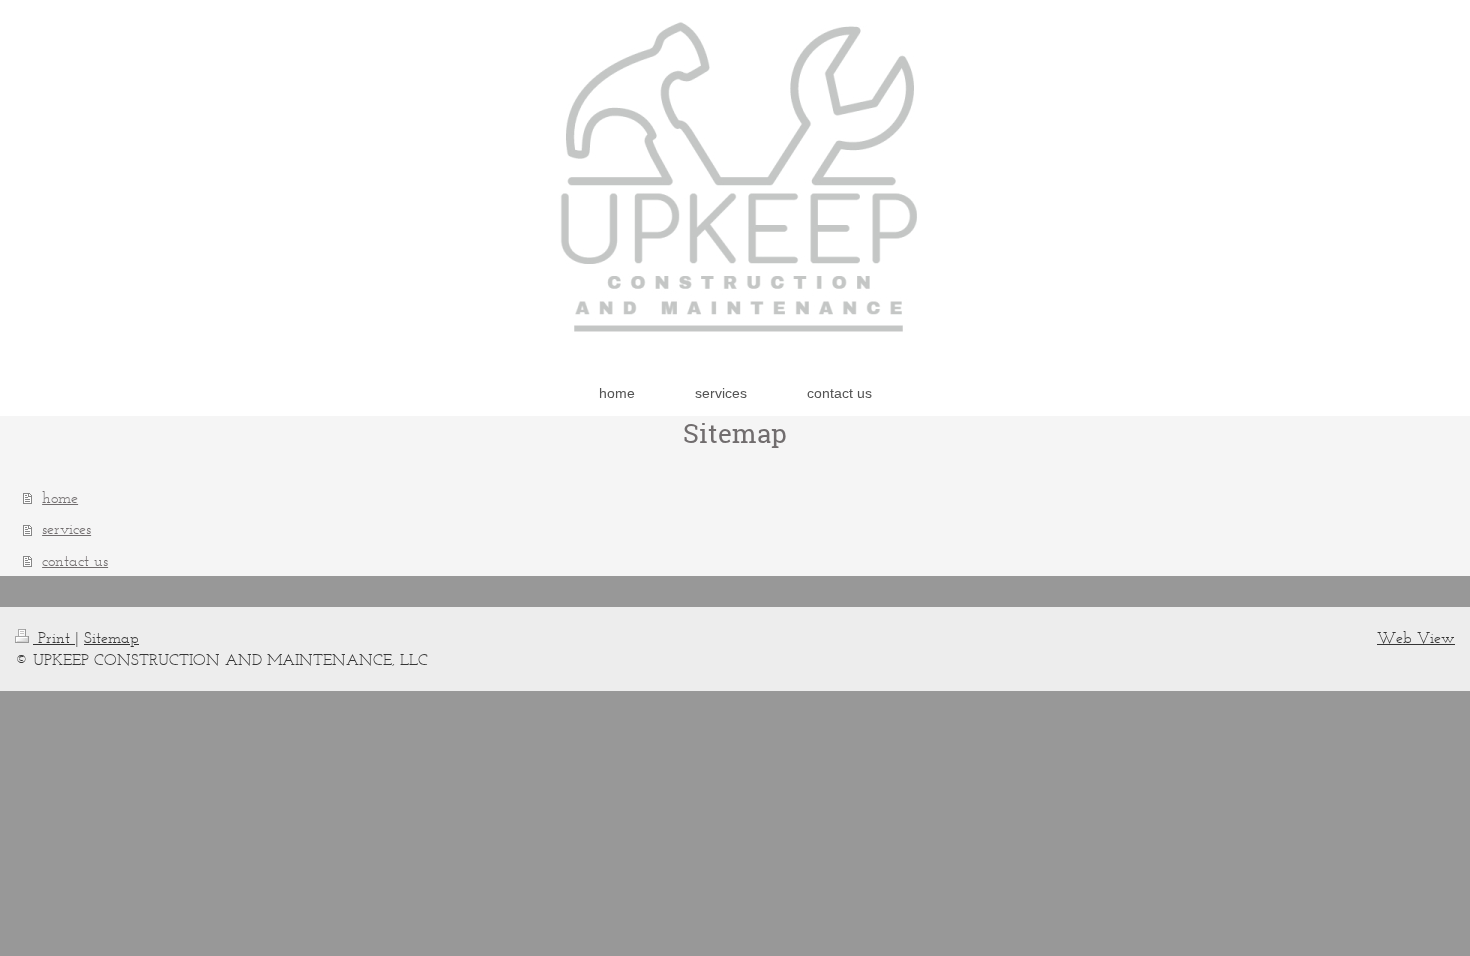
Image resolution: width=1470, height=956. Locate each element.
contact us (75, 560)
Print (54, 637)
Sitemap (111, 637)
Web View (1416, 637)
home (60, 497)
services (66, 528)
